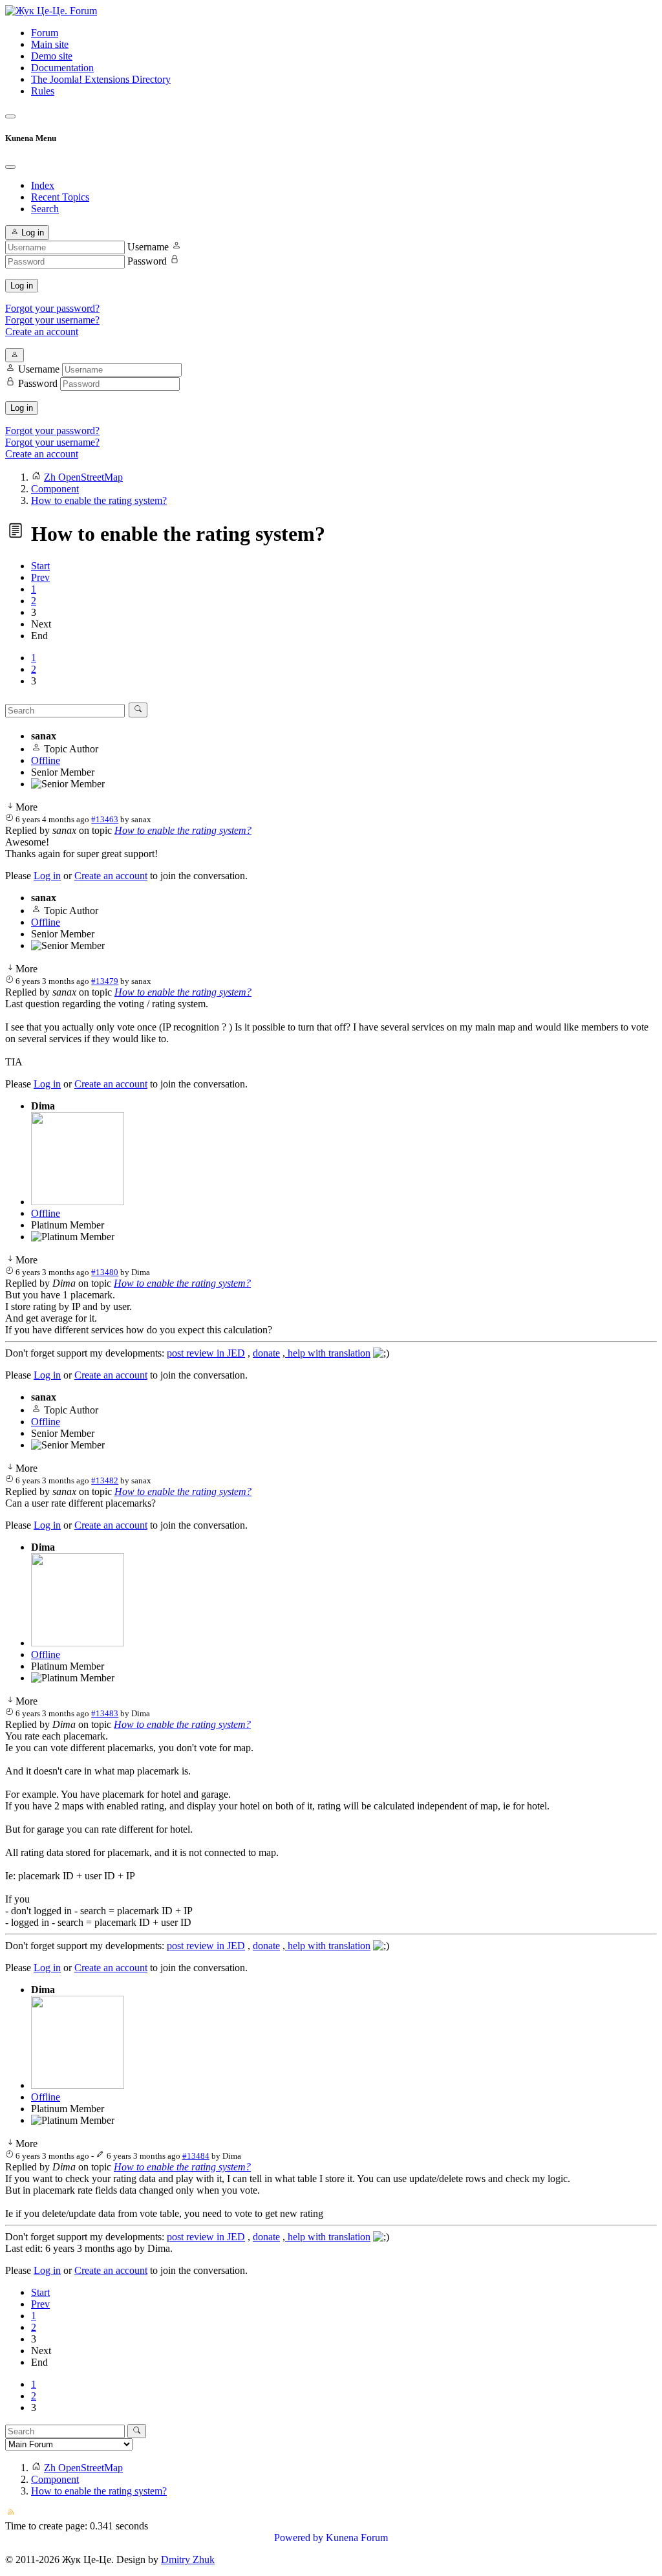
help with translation (328, 1353)
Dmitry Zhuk (188, 2560)
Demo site (52, 56)
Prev (40, 577)
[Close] (10, 167)
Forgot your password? (52, 308)
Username (148, 247)
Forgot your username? (52, 320)
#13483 (105, 1713)
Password (147, 261)
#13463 (105, 819)
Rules (43, 91)
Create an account (42, 332)
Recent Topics (60, 197)
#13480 (105, 1272)
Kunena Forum (357, 2538)
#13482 (105, 1480)
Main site (50, 44)
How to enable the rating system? (183, 830)
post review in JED (206, 1353)
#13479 (105, 981)
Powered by (299, 2538)
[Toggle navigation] (10, 116)
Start (40, 566)
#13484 (196, 2156)
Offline (46, 760)
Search (45, 209)
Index (43, 185)
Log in (22, 286)
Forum (45, 33)
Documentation (62, 68)
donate (266, 1353)
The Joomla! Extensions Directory (101, 79)
